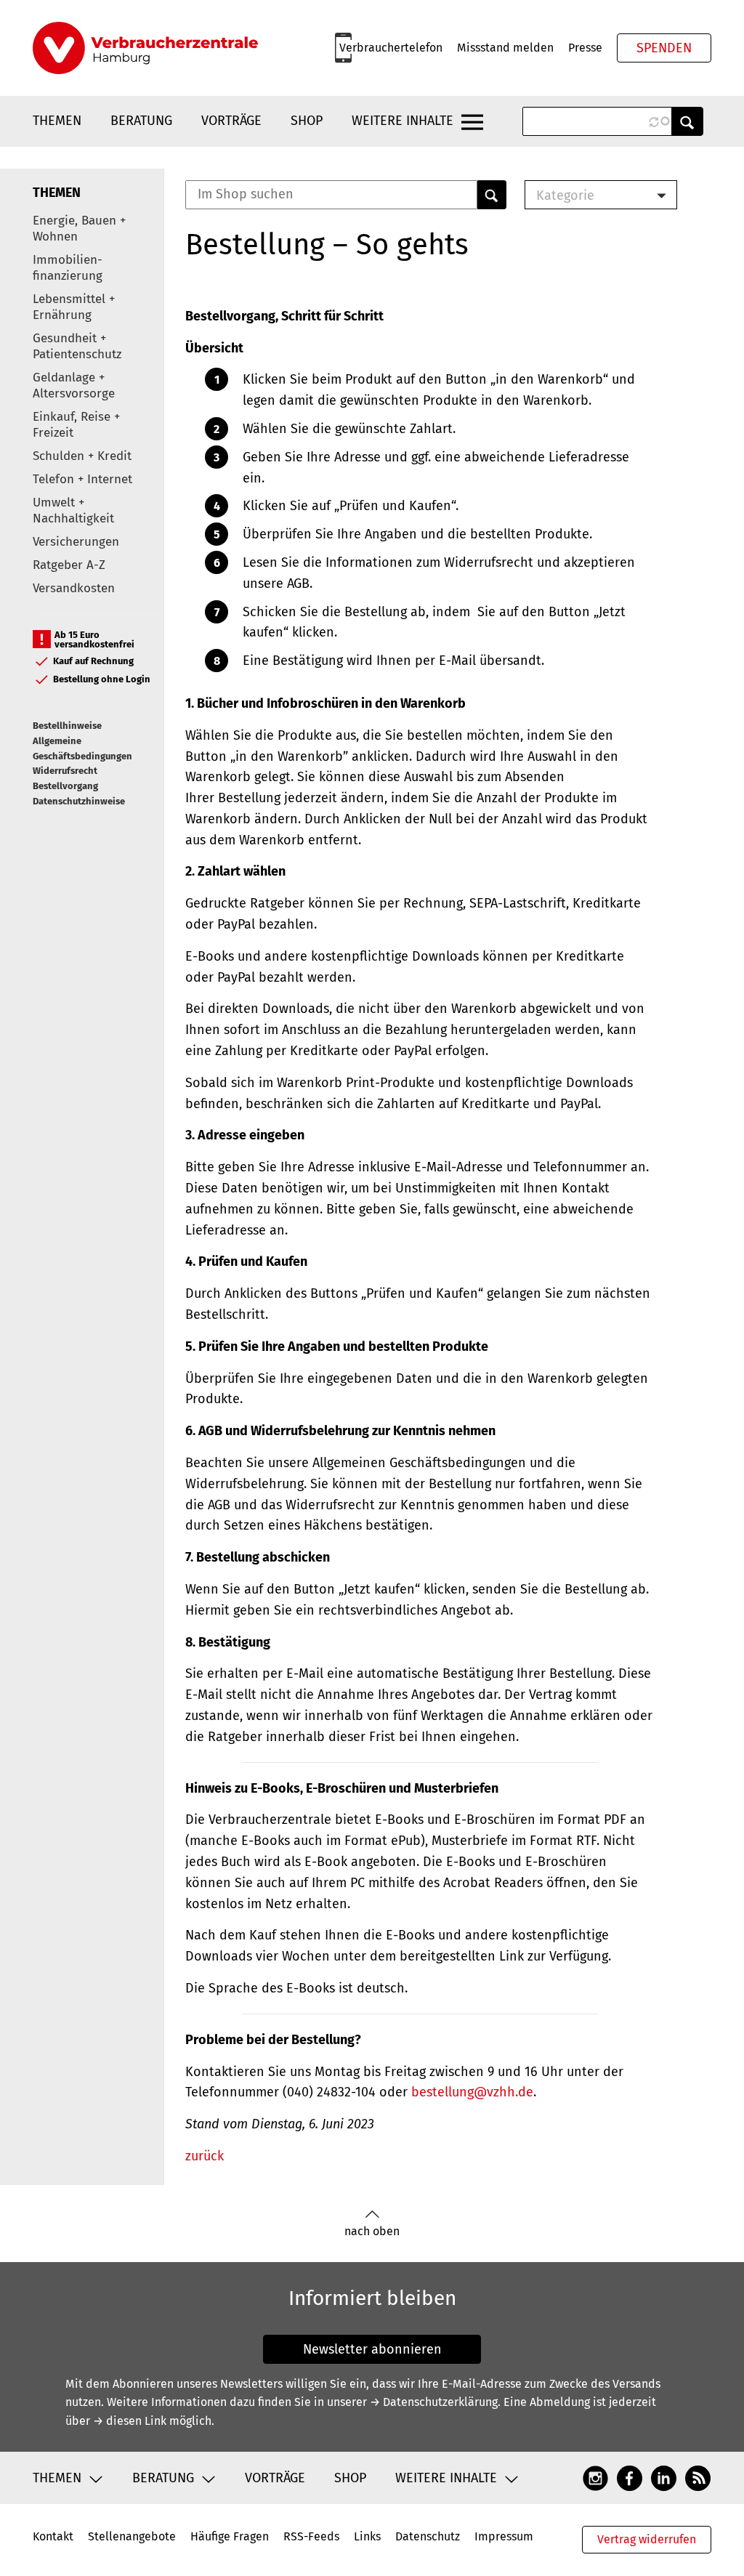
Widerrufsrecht (65, 771)
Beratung (141, 121)
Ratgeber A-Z (69, 565)
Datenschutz (428, 2536)
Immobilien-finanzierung (68, 268)
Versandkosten (74, 588)
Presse (585, 48)
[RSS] (698, 2478)
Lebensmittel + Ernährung (74, 307)
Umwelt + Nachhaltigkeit (73, 510)
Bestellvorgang (65, 786)
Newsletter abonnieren (372, 2349)
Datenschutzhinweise (79, 801)
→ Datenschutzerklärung (434, 2402)
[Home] (145, 48)
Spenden (664, 48)
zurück (205, 2156)
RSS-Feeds (311, 2536)
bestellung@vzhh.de (472, 2092)
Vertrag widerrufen (647, 2539)
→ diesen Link (130, 2421)
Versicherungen (76, 542)
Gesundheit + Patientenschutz (77, 346)
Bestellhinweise (67, 726)
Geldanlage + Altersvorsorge (74, 385)
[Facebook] (630, 2478)
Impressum (504, 2536)
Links (367, 2536)
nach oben (372, 2231)
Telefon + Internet (82, 479)
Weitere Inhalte (403, 121)
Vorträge (231, 121)
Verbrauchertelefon (391, 48)
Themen (57, 121)
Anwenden (687, 121)
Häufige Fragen (230, 2536)
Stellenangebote (132, 2536)
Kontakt (53, 2536)
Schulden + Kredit (82, 456)
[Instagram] (595, 2478)
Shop (307, 121)
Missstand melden (505, 48)
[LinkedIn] (664, 2478)
